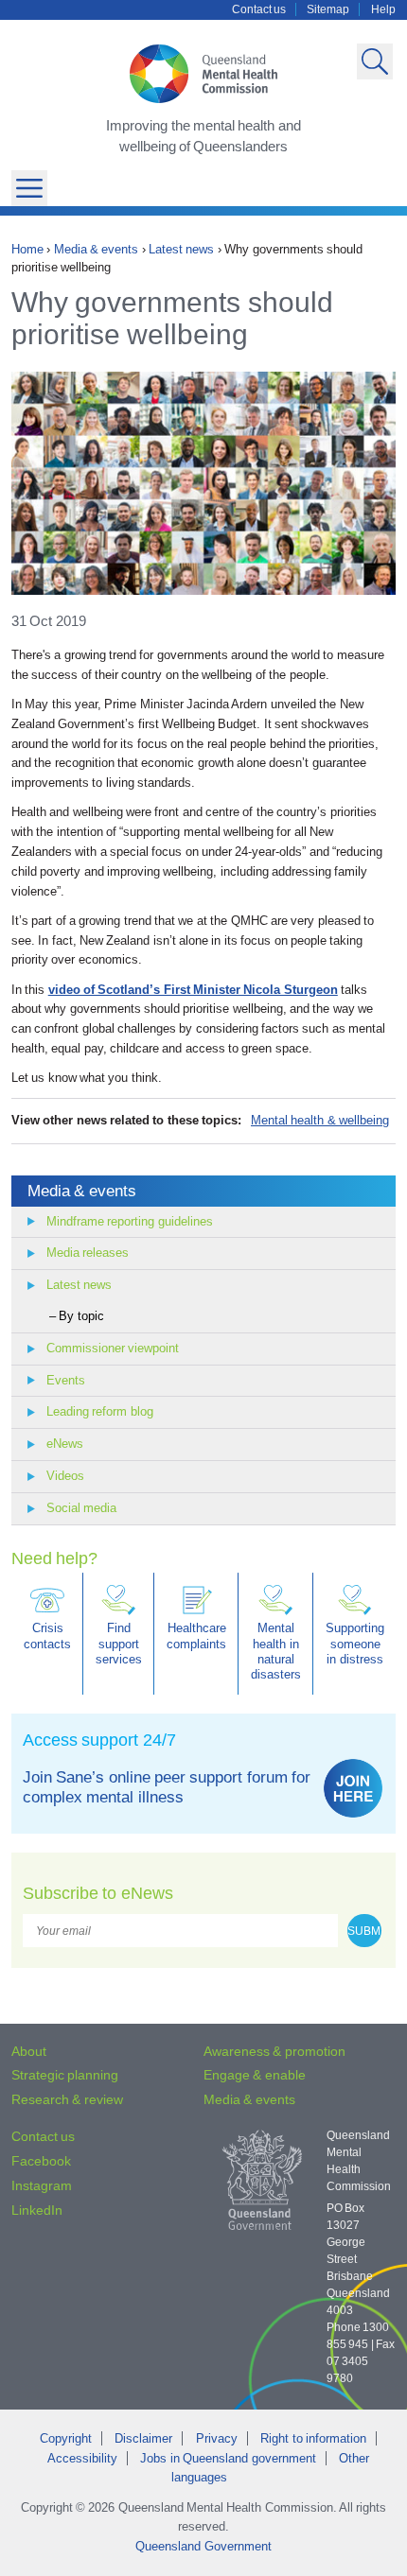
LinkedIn (37, 2210)
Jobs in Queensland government (228, 2458)
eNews (65, 1444)
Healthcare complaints (196, 1636)
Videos (65, 1476)
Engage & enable (255, 2075)
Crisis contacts (47, 1636)
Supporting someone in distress (355, 1644)
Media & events (97, 249)
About (29, 2051)
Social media (81, 1508)
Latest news (181, 249)
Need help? (54, 1558)
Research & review (67, 2099)
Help (383, 9)
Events (66, 1380)
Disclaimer (143, 2438)
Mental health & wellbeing (320, 1120)
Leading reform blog (100, 1411)
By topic (81, 1316)
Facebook (41, 2161)
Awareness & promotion (274, 2051)
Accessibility (82, 2458)
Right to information (313, 2438)
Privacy (217, 2438)
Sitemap (328, 9)
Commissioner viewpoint (113, 1348)
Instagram (42, 2185)
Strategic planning (65, 2075)
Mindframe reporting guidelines (130, 1221)
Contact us (259, 9)
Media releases (88, 1253)
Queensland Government (203, 2546)
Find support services (119, 1644)
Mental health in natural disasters (276, 1651)
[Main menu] (29, 188)
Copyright (66, 2438)
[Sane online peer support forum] (353, 1788)
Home (27, 249)
